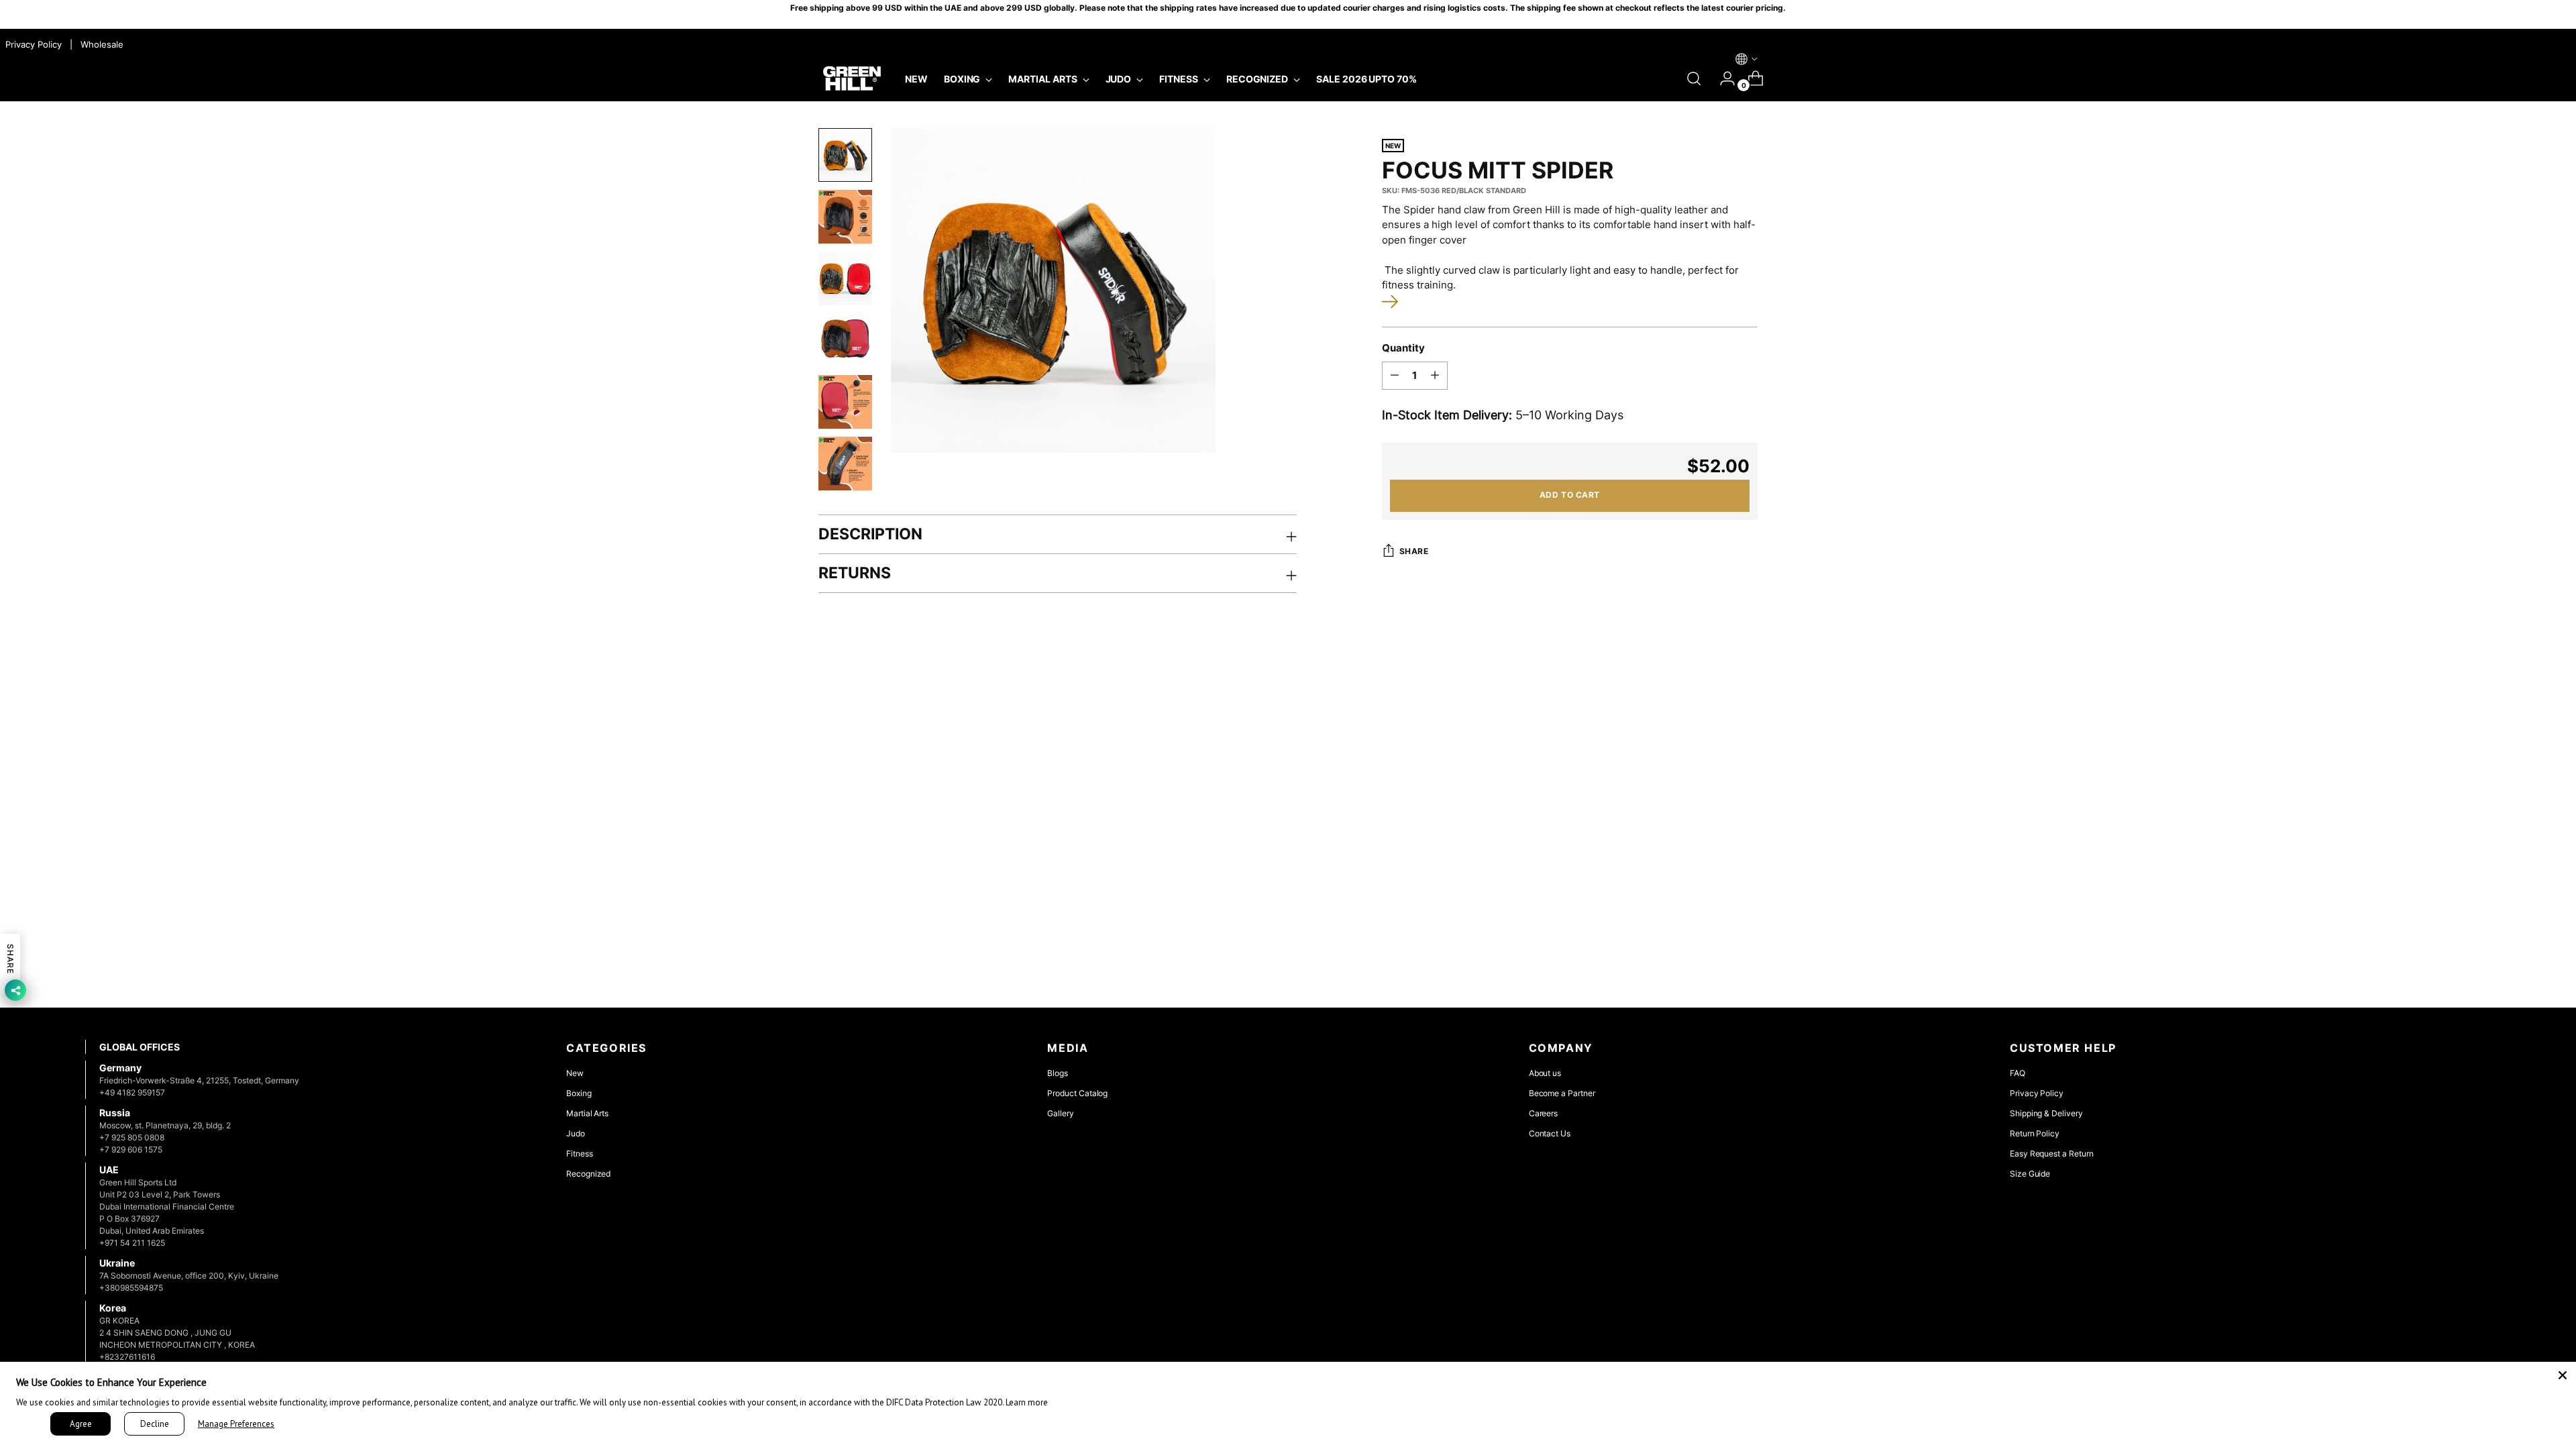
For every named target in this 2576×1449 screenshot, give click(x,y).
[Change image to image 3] (845, 278)
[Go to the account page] (1722, 78)
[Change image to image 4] (845, 340)
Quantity (1403, 348)
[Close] (2563, 1375)
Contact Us (1550, 1133)
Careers (1544, 1113)
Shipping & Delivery (2046, 1113)
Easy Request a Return (2052, 1153)
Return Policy (2035, 1133)
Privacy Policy (2037, 1093)
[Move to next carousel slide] (2479, 711)
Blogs (1058, 1073)
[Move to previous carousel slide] (2449, 712)
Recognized (588, 1174)
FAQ (2018, 1073)
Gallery (1061, 1113)
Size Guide (2030, 1174)
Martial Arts (587, 1113)
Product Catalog (1077, 1093)
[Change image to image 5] (845, 402)
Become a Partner (1562, 1093)
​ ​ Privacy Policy (32, 44)
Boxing (579, 1093)
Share (1414, 551)
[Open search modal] (1694, 78)
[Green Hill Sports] (852, 79)
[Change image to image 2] (845, 217)
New (575, 1073)
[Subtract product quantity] (1395, 376)
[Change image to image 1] (845, 155)
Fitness (580, 1153)
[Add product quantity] (1435, 376)
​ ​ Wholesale (99, 44)
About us (1545, 1073)
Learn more (1027, 1402)
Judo (576, 1133)
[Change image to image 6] (845, 464)
